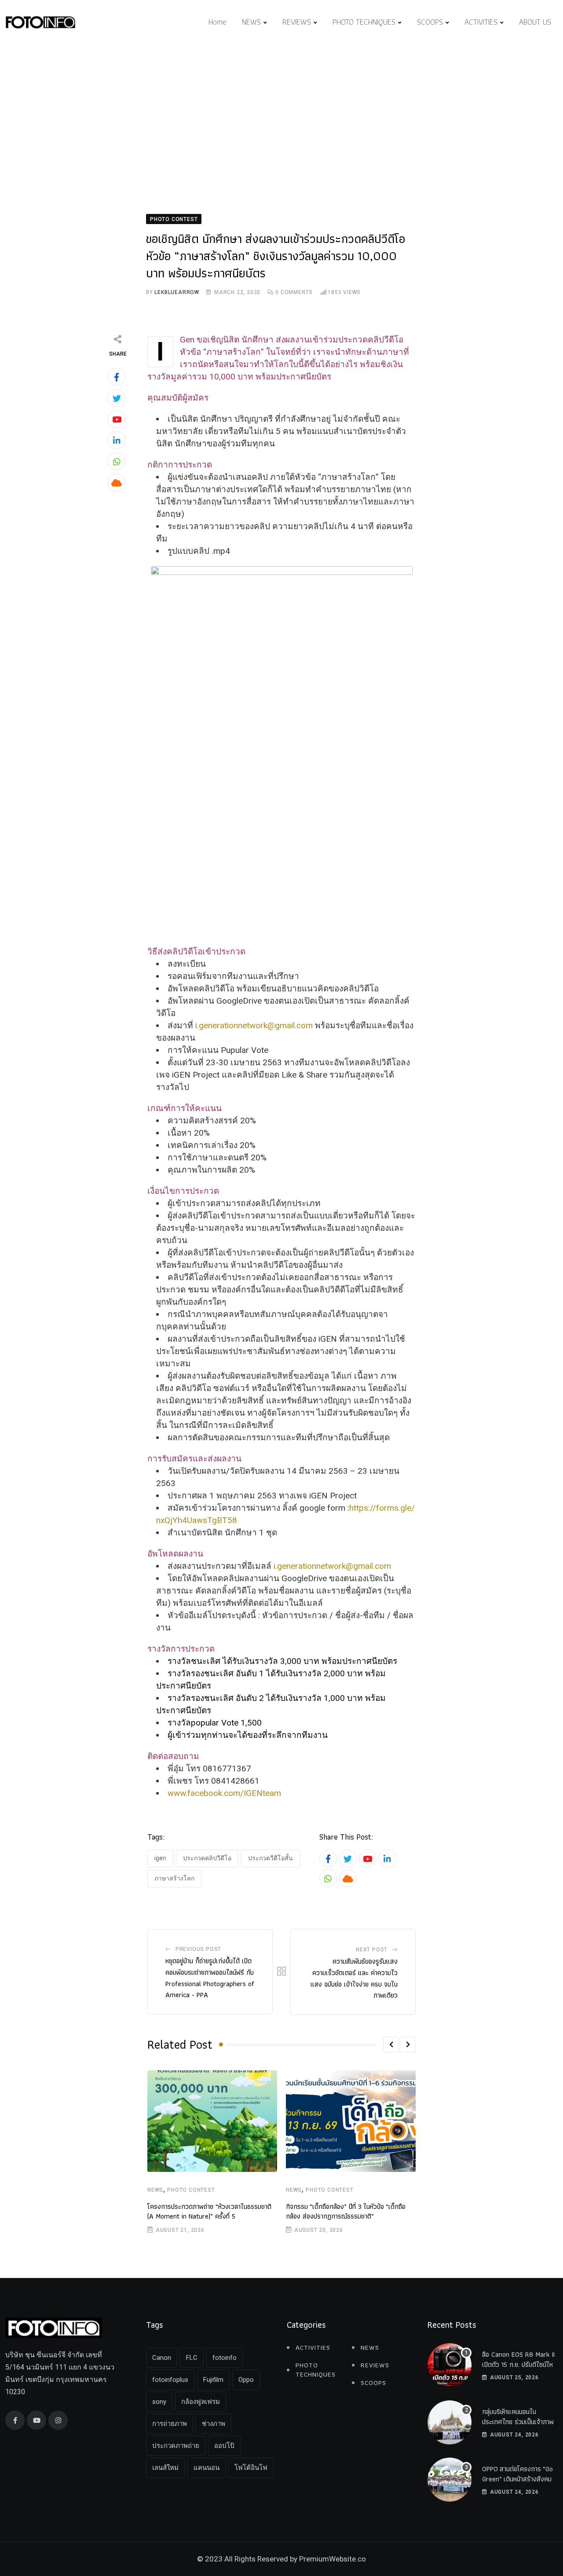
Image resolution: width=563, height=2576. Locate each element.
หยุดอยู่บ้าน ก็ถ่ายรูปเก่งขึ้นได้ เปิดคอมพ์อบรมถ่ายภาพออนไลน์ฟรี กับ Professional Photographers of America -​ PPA (210, 1978)
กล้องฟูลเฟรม (201, 2402)
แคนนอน (207, 2468)
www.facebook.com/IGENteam (224, 1793)
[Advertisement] (281, 111)
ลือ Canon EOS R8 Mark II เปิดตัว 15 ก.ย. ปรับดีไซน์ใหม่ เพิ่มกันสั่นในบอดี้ (519, 2364)
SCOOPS (430, 22)
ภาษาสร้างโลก (174, 1878)
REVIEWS (297, 22)
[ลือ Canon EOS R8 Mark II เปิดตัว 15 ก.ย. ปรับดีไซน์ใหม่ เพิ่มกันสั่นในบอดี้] (450, 2365)
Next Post (372, 1950)
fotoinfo (225, 2358)
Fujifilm (213, 2380)
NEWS (251, 22)
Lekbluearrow (177, 292)
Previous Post (198, 1949)
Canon (162, 2358)
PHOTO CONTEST (191, 2190)
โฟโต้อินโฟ (251, 2468)
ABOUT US (535, 22)
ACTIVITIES (481, 22)
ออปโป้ (224, 2446)
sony (159, 2402)
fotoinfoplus (170, 2380)
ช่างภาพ (214, 2424)
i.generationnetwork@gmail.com (254, 1025)
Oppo (246, 2380)
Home (218, 22)
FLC (192, 2358)
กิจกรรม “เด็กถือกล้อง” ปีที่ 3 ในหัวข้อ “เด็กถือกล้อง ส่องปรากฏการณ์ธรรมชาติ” (346, 2211)
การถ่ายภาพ (170, 2424)
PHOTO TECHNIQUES (364, 22)
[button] (391, 2045)
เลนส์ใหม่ (165, 2468)
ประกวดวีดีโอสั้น (271, 1858)
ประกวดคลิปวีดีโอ (207, 1858)
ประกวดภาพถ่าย (176, 2446)
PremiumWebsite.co (333, 2559)
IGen (160, 1858)
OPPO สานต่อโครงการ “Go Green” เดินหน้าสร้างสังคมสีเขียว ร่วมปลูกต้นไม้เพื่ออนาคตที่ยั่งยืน (519, 2484)
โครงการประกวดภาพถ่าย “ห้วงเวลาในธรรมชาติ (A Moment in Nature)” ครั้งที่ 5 (209, 2211)
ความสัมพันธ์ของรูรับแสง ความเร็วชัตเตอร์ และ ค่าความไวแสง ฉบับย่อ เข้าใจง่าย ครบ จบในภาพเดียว (354, 1978)
